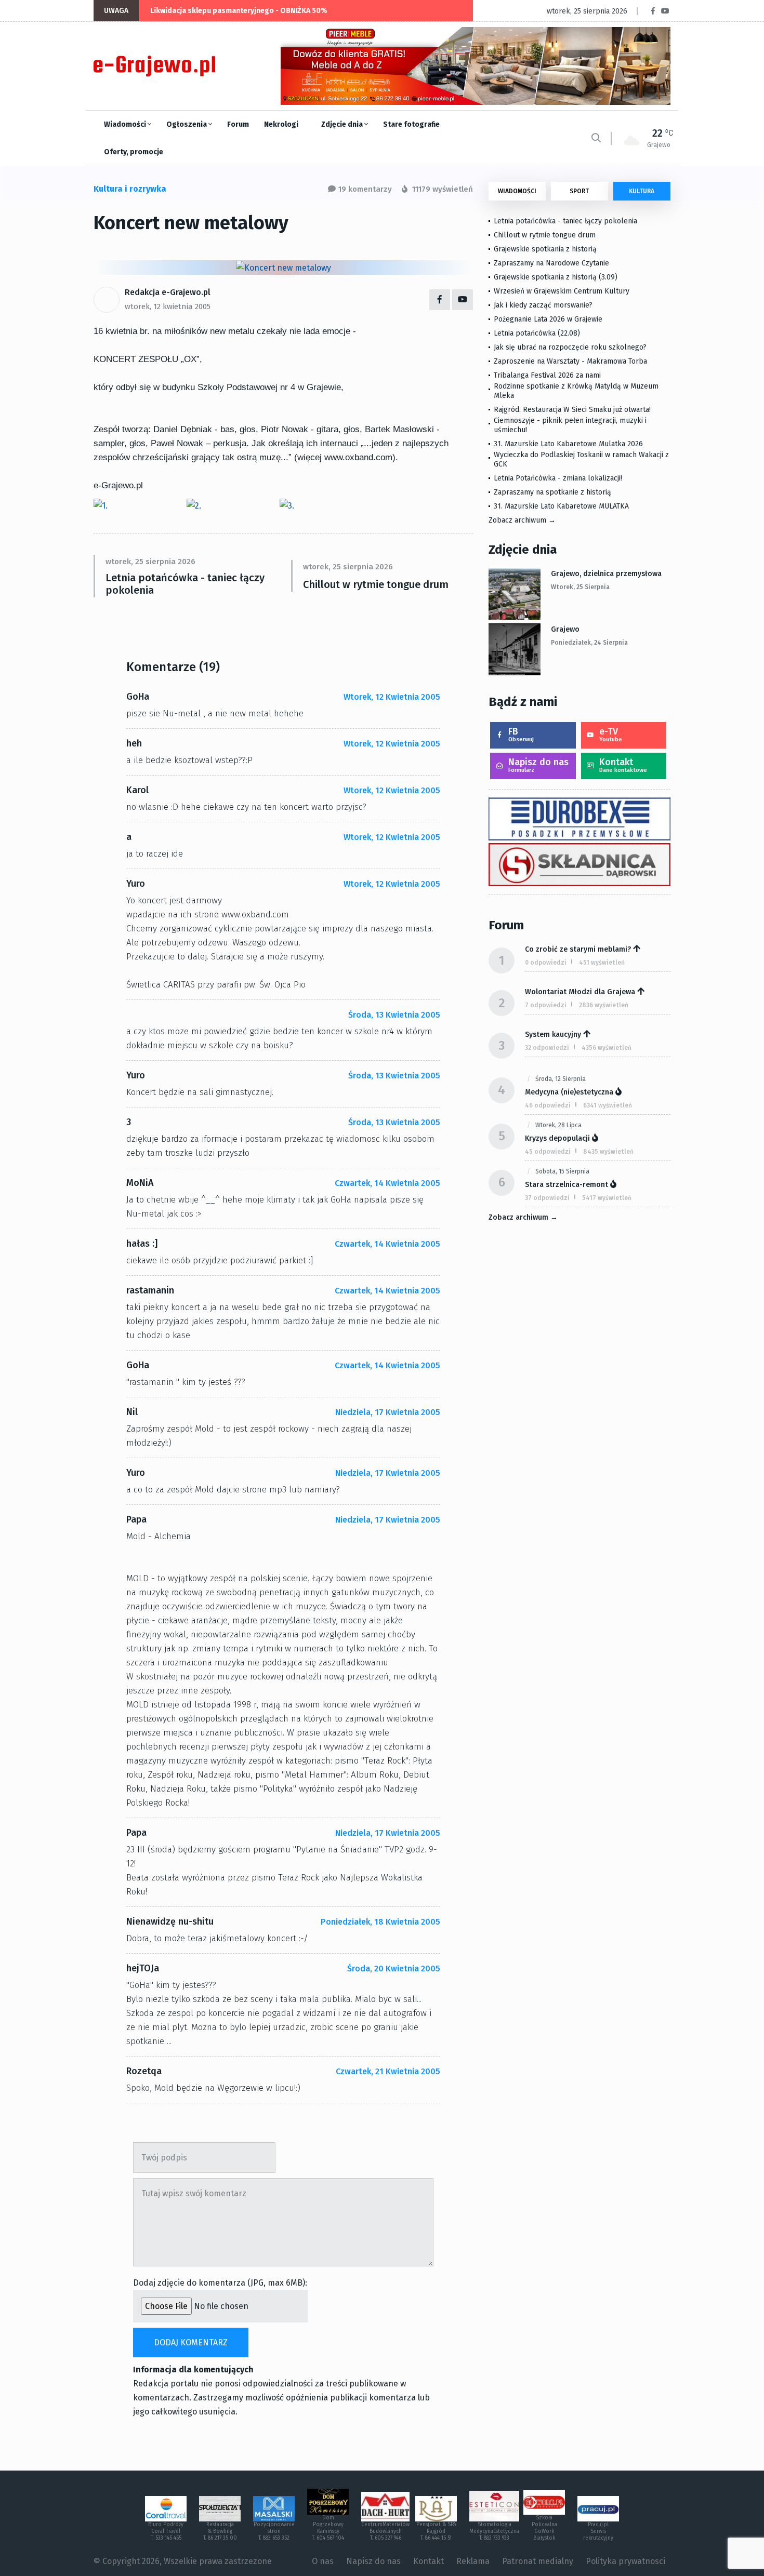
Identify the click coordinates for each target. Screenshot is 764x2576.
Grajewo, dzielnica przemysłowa (606, 574)
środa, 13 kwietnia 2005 (394, 1015)
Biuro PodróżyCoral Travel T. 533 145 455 (166, 2531)
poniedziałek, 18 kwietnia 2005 (380, 1922)
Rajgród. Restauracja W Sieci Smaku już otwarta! (572, 410)
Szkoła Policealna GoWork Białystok (544, 2528)
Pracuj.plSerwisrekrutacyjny (598, 2531)
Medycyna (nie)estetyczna (569, 1092)
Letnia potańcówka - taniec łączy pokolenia (185, 584)
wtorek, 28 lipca (558, 1125)
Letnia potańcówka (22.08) (537, 333)
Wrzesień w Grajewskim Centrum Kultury (562, 291)
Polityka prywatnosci (625, 2561)
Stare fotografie (411, 124)
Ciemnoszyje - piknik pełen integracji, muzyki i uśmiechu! (570, 425)
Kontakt (623, 765)
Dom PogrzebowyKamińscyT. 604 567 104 (328, 2528)
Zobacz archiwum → (522, 520)
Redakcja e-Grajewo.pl (168, 292)
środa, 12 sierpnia (561, 1079)
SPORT (579, 191)
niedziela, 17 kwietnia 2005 (388, 1412)
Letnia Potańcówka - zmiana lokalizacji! (558, 478)
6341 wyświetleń (608, 1105)
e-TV (611, 734)
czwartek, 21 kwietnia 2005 (388, 2071)
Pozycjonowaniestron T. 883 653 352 (274, 2531)
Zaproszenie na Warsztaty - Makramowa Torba (570, 361)
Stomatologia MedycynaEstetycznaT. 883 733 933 (494, 2531)
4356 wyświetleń (607, 1048)
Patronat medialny (538, 2561)
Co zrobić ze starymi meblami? (578, 949)
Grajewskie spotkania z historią (545, 249)
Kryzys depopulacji (557, 1138)
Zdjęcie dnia (343, 124)
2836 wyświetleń (604, 1005)
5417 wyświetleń (607, 1198)
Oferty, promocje (134, 152)
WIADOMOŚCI (517, 191)
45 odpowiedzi (548, 1152)
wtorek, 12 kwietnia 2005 (168, 306)
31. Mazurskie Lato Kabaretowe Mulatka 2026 (568, 444)
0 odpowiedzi (546, 963)
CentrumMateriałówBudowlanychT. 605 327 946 (385, 2531)
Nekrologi (281, 124)
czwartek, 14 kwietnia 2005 (387, 1183)
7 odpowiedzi (546, 1005)
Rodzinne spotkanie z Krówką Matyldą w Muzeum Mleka (576, 391)
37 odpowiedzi (547, 1198)
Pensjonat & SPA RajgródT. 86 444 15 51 (436, 2531)
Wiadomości (126, 124)
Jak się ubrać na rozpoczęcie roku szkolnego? (570, 347)
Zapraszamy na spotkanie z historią (552, 492)
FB (521, 734)
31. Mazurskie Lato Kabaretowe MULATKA (561, 506)
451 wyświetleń (602, 963)
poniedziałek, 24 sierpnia (589, 643)
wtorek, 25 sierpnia (580, 587)
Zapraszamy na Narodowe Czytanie (551, 263)
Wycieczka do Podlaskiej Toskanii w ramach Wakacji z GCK (581, 459)
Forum (238, 124)
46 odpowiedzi (548, 1105)
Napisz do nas (538, 765)
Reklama (473, 2561)
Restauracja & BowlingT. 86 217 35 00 (220, 2531)
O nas (323, 2561)
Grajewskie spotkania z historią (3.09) (556, 277)
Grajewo (565, 629)
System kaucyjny (553, 1035)
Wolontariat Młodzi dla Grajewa (580, 992)
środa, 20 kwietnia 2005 (394, 1968)
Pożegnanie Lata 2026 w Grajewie (548, 319)
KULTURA (642, 191)
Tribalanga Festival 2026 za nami (547, 375)
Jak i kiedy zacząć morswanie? (543, 305)
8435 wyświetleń (608, 1152)
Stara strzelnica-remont (567, 1185)
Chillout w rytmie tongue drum (376, 584)
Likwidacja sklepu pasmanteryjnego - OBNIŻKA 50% (239, 11)
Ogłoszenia (187, 124)
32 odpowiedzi (547, 1048)
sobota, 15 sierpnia (562, 1171)
